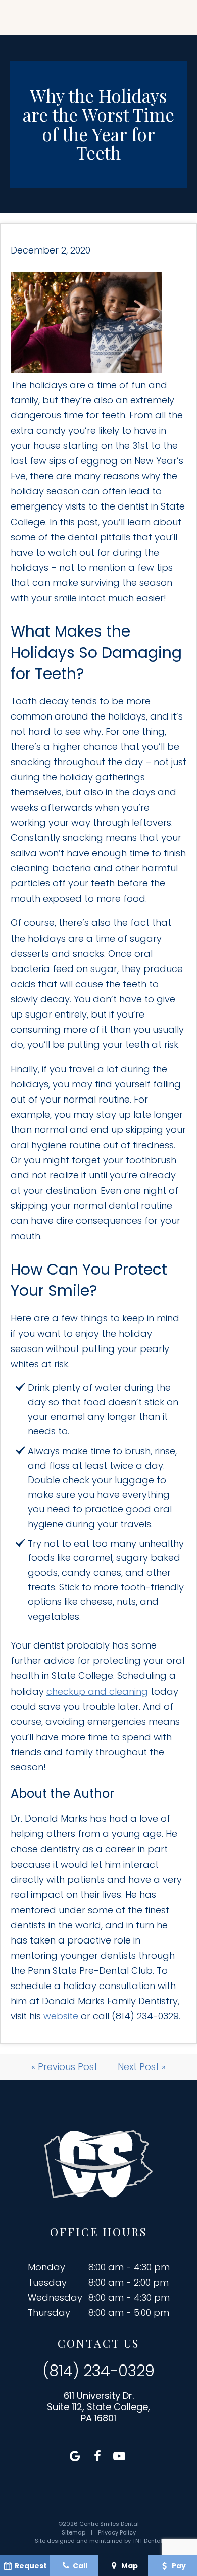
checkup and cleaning (97, 1691)
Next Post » (142, 2067)
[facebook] (97, 2456)
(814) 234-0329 (98, 2371)
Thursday (49, 2313)
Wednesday (55, 2297)
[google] (75, 2456)
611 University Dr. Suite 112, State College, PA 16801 (98, 2407)
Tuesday (47, 2282)
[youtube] (119, 2456)
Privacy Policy (117, 2532)
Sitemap (73, 2532)
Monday (46, 2267)
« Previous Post (64, 2067)
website (61, 2016)
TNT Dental (147, 2541)
